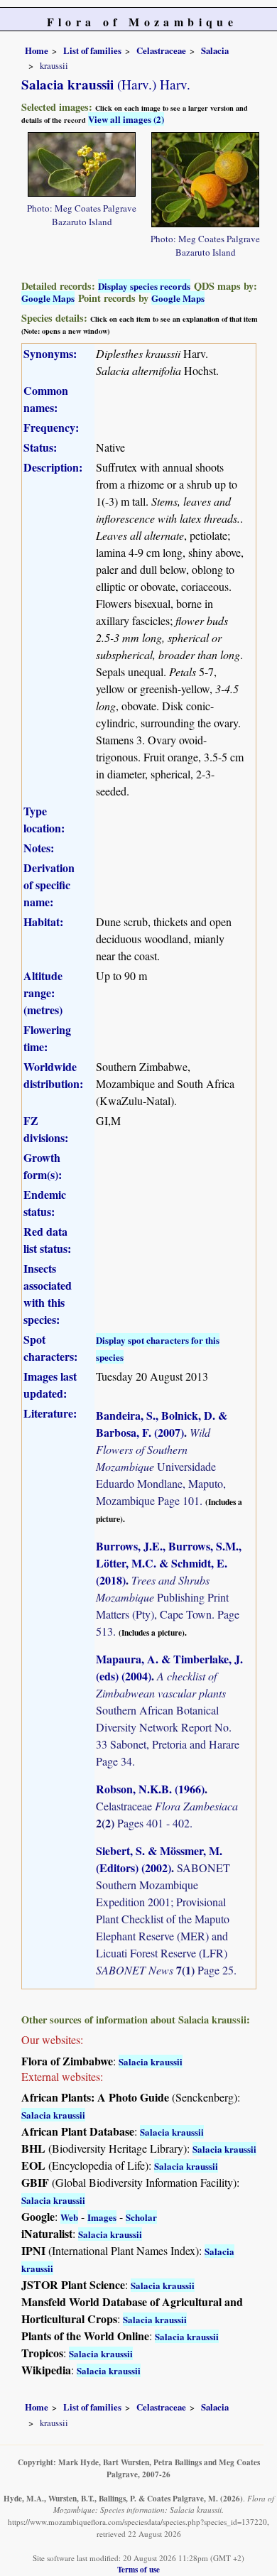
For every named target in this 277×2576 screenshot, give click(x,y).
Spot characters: (50, 1348)
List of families (92, 50)
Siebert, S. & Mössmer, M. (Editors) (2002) (159, 1859)
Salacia (215, 50)
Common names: (46, 399)
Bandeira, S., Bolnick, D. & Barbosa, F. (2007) (162, 1424)
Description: (53, 467)
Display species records (144, 286)
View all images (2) (126, 119)
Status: (40, 447)
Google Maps (48, 298)
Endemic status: (45, 1203)
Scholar (141, 2217)
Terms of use (138, 2569)
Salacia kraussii (151, 2061)
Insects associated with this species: (48, 1294)
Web (69, 2217)
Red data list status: (47, 1240)
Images (102, 2217)
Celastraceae (161, 50)
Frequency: (51, 427)
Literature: (50, 1413)
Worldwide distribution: (53, 1075)
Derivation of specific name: (49, 885)
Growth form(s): (43, 1166)
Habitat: (43, 922)
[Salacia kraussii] (82, 162)
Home (37, 50)
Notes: (39, 848)
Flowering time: (47, 1038)
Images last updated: (50, 1385)
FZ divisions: (46, 1129)
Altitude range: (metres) (43, 993)
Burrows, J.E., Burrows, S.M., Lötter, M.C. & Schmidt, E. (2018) (169, 1563)
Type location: (44, 819)
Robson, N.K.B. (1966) (150, 1789)
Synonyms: (50, 353)
